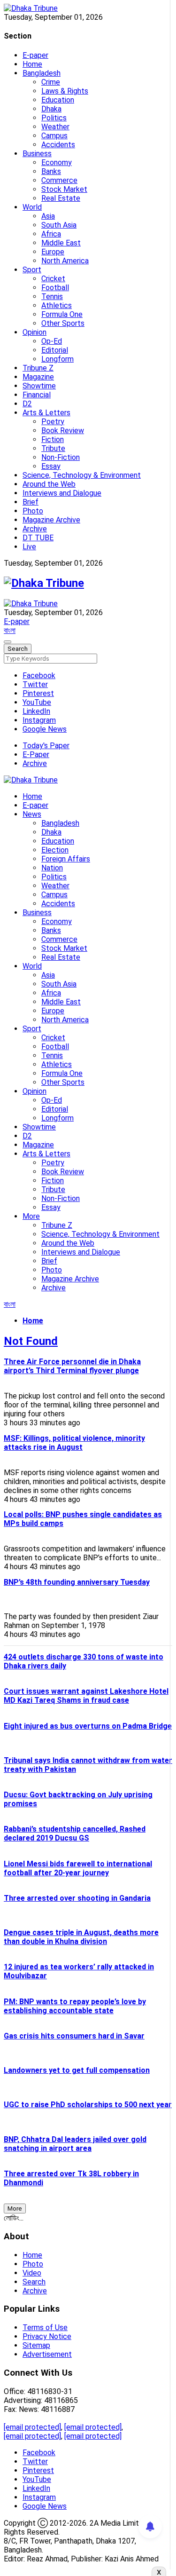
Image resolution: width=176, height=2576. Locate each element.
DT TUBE (38, 538)
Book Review (63, 431)
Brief (31, 502)
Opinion (34, 332)
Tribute (53, 448)
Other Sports (63, 323)
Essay (51, 466)
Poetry (53, 422)
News (32, 814)
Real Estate (61, 198)
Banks (51, 171)
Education (58, 100)
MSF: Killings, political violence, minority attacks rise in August (74, 1443)
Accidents (58, 145)
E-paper (35, 55)
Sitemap (36, 2345)
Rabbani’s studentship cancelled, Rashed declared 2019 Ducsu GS (75, 1833)
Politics (54, 118)
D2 (27, 404)
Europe (53, 252)
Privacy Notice (47, 2336)
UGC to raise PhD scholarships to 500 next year (88, 2105)
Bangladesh (42, 73)
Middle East (61, 243)
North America (65, 261)
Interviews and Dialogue (62, 493)
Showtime (39, 386)
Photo (33, 511)
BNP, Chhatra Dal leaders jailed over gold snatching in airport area (75, 2144)
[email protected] (32, 2427)
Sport (32, 270)
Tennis (52, 296)
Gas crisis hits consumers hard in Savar (74, 2036)
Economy (57, 162)
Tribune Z (38, 368)
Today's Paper (46, 746)
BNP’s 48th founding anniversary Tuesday (77, 1582)
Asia (48, 216)
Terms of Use (45, 2327)
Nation (52, 868)
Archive (35, 529)
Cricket (53, 279)
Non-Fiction (61, 457)
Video (32, 2273)
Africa (51, 234)
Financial (37, 395)
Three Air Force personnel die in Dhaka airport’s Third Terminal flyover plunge (72, 1366)
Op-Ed (52, 341)
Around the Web (49, 484)
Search (34, 2282)
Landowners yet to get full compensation (77, 2070)
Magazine (38, 377)
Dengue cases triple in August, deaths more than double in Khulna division (81, 1937)
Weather (55, 127)
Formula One (62, 314)
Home (32, 64)
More (31, 1216)
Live (29, 547)
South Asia (59, 225)
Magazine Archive (51, 520)
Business (37, 154)
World (32, 207)
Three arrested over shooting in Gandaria (77, 1898)
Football (55, 288)
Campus (54, 136)
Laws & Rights (65, 91)
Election (55, 850)
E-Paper (36, 755)
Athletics (57, 305)
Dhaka (51, 109)
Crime (51, 82)
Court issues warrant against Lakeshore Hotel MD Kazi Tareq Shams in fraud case (86, 1696)
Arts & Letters (46, 413)
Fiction (53, 439)
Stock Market (64, 189)
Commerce (59, 180)
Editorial (55, 350)
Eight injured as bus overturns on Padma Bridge (88, 1726)
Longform (57, 359)
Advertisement (47, 2354)
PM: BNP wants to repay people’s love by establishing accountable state (75, 2006)
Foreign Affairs (66, 859)
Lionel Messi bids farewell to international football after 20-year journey (78, 1868)
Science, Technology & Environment (82, 475)
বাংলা (10, 630)
